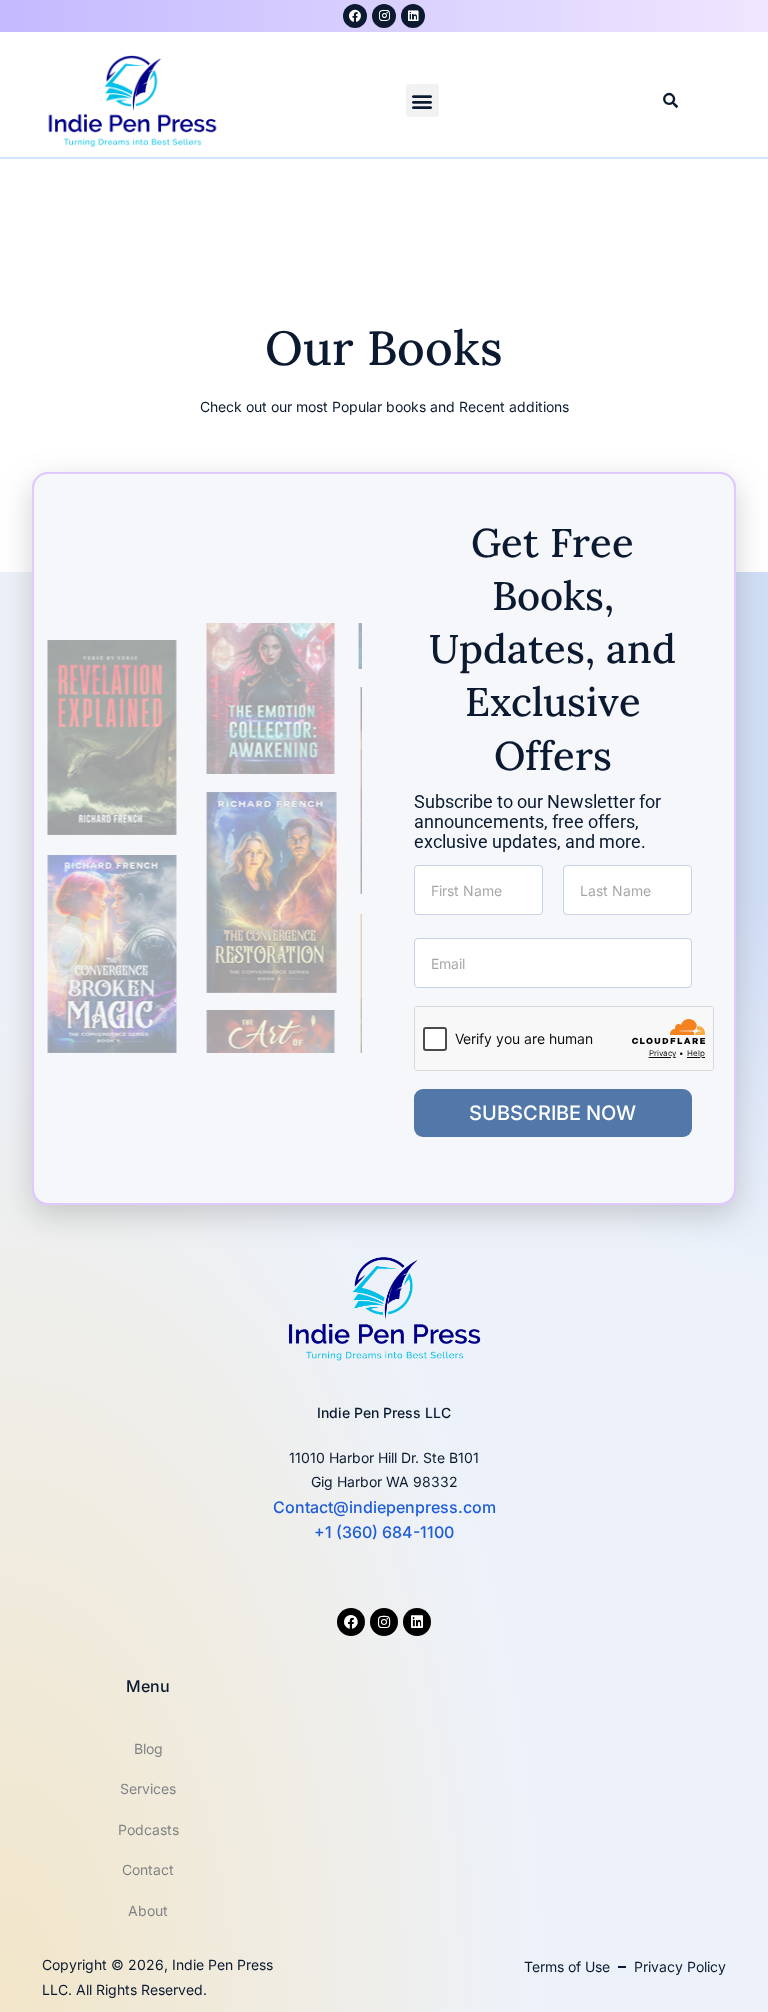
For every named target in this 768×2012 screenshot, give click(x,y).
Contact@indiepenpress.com (384, 1507)
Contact (148, 1869)
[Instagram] (384, 16)
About (148, 1910)
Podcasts (148, 1829)
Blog (148, 1748)
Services (148, 1788)
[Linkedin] (413, 16)
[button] (422, 100)
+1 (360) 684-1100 (384, 1532)
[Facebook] (351, 1622)
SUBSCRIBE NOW (552, 1113)
